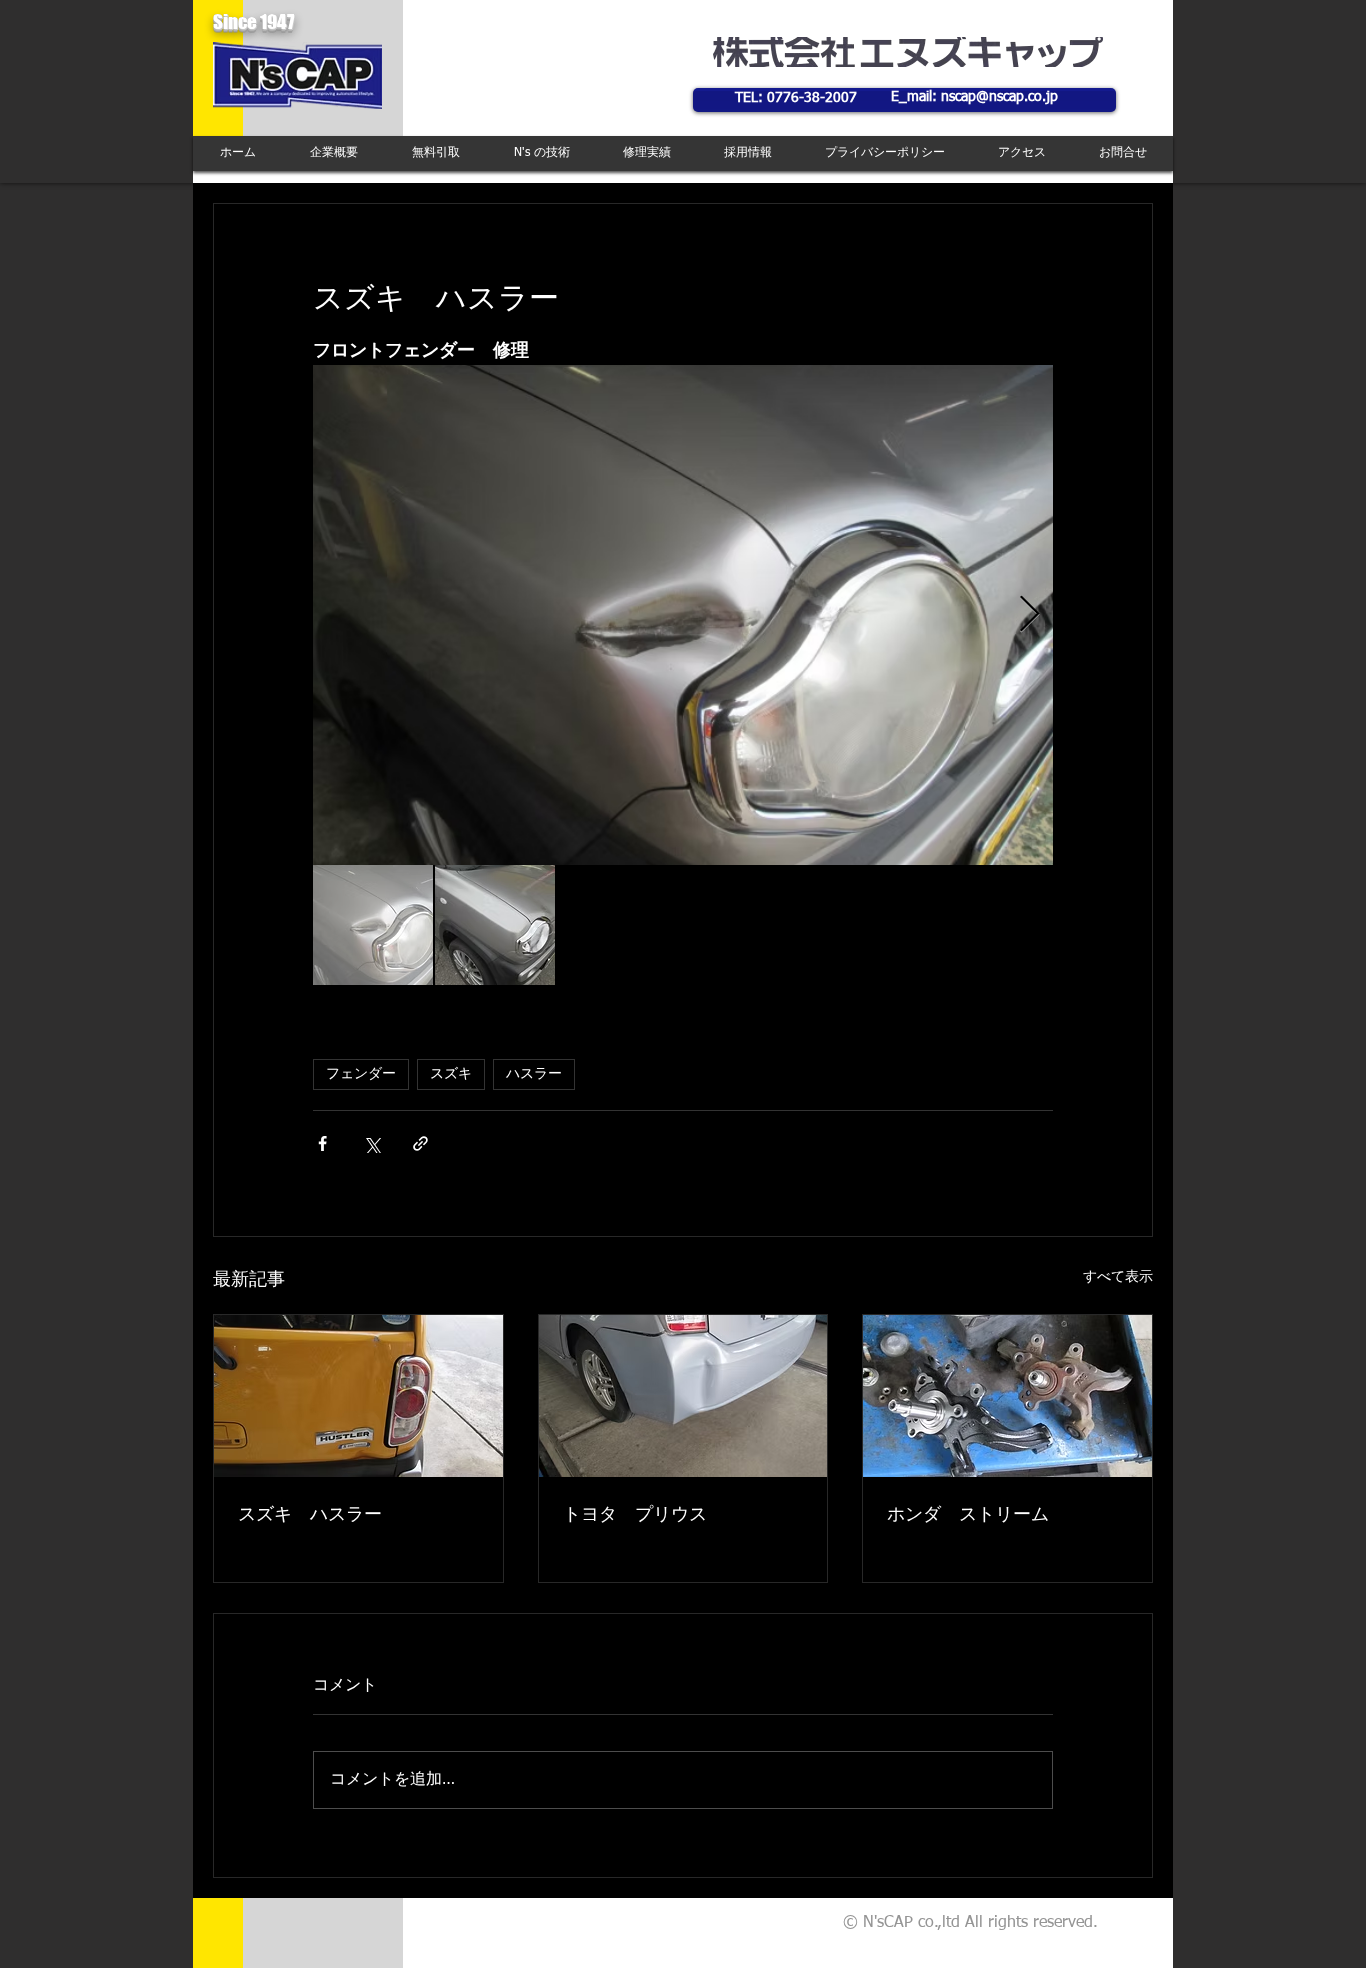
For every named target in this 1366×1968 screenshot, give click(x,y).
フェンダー (361, 1074)
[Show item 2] (495, 925)
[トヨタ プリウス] (683, 1396)
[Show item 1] (373, 925)
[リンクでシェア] (420, 1143)
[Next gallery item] (1029, 615)
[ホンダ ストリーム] (1007, 1396)
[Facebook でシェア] (322, 1143)
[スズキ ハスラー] (358, 1396)
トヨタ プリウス (635, 1515)
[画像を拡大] (683, 615)
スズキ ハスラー (310, 1515)
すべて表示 (1118, 1277)
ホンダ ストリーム (968, 1515)
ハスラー (534, 1074)
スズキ (451, 1074)
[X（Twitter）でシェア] (371, 1143)
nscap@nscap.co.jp (999, 97)
